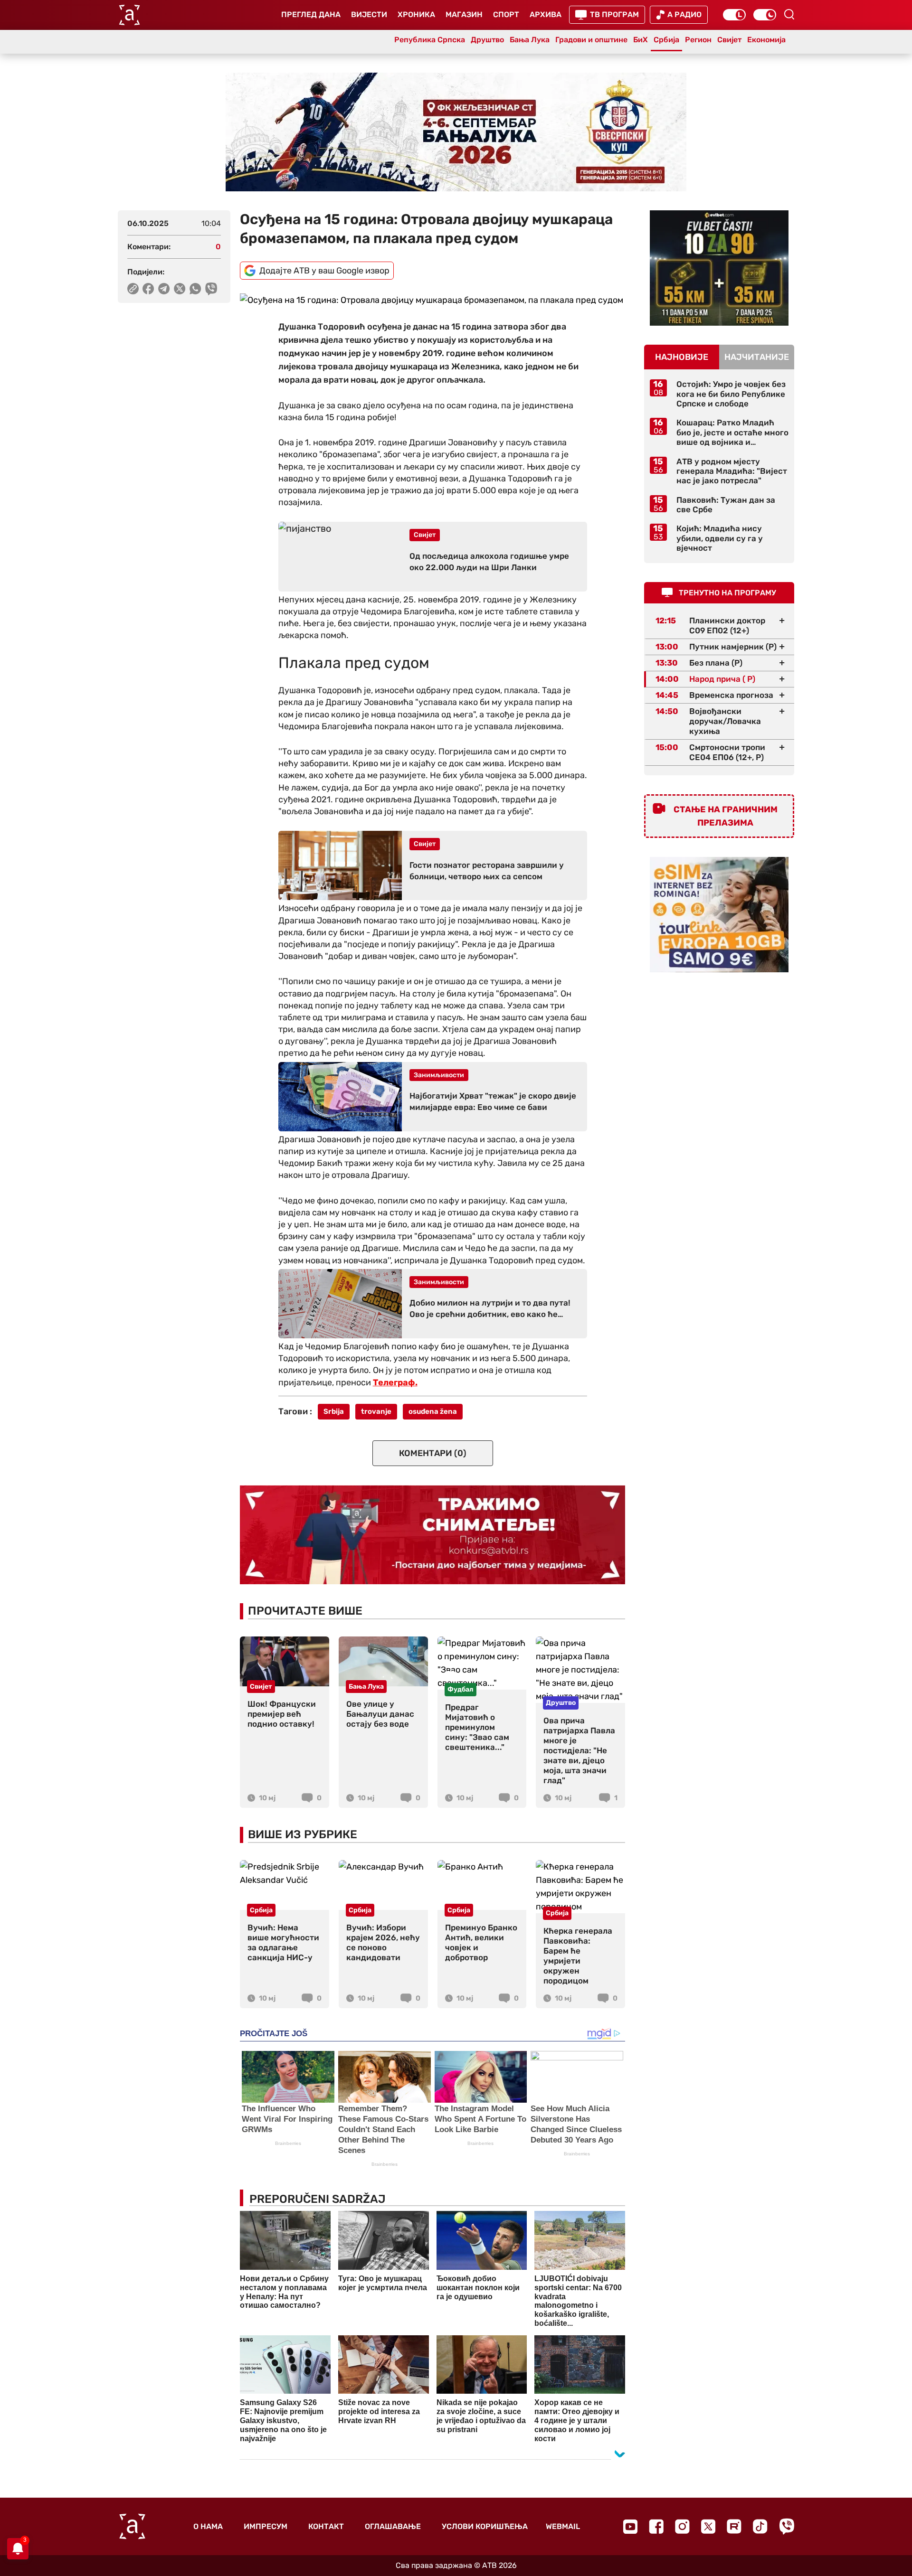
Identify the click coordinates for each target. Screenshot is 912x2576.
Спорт (506, 14)
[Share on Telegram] (164, 289)
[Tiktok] (760, 2526)
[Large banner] (456, 132)
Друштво (487, 40)
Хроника (416, 14)
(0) (433, 1453)
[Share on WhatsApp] (195, 289)
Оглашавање (393, 2526)
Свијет (729, 40)
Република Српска (430, 40)
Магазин (464, 14)
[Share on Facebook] (148, 289)
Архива (546, 14)
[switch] (734, 15)
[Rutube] (734, 2526)
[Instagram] (682, 2526)
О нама (208, 2526)
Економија (766, 40)
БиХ (641, 40)
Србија (666, 40)
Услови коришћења (485, 2526)
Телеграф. (395, 1382)
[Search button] (789, 14)
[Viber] (787, 2526)
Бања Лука (530, 40)
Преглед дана (311, 14)
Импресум (266, 2526)
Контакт (326, 2526)
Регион (698, 40)
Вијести (369, 14)
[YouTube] (630, 2527)
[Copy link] (133, 289)
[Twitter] (708, 2526)
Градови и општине (591, 40)
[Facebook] (656, 2526)
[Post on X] (180, 289)
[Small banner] (719, 268)
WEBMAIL (563, 2526)
